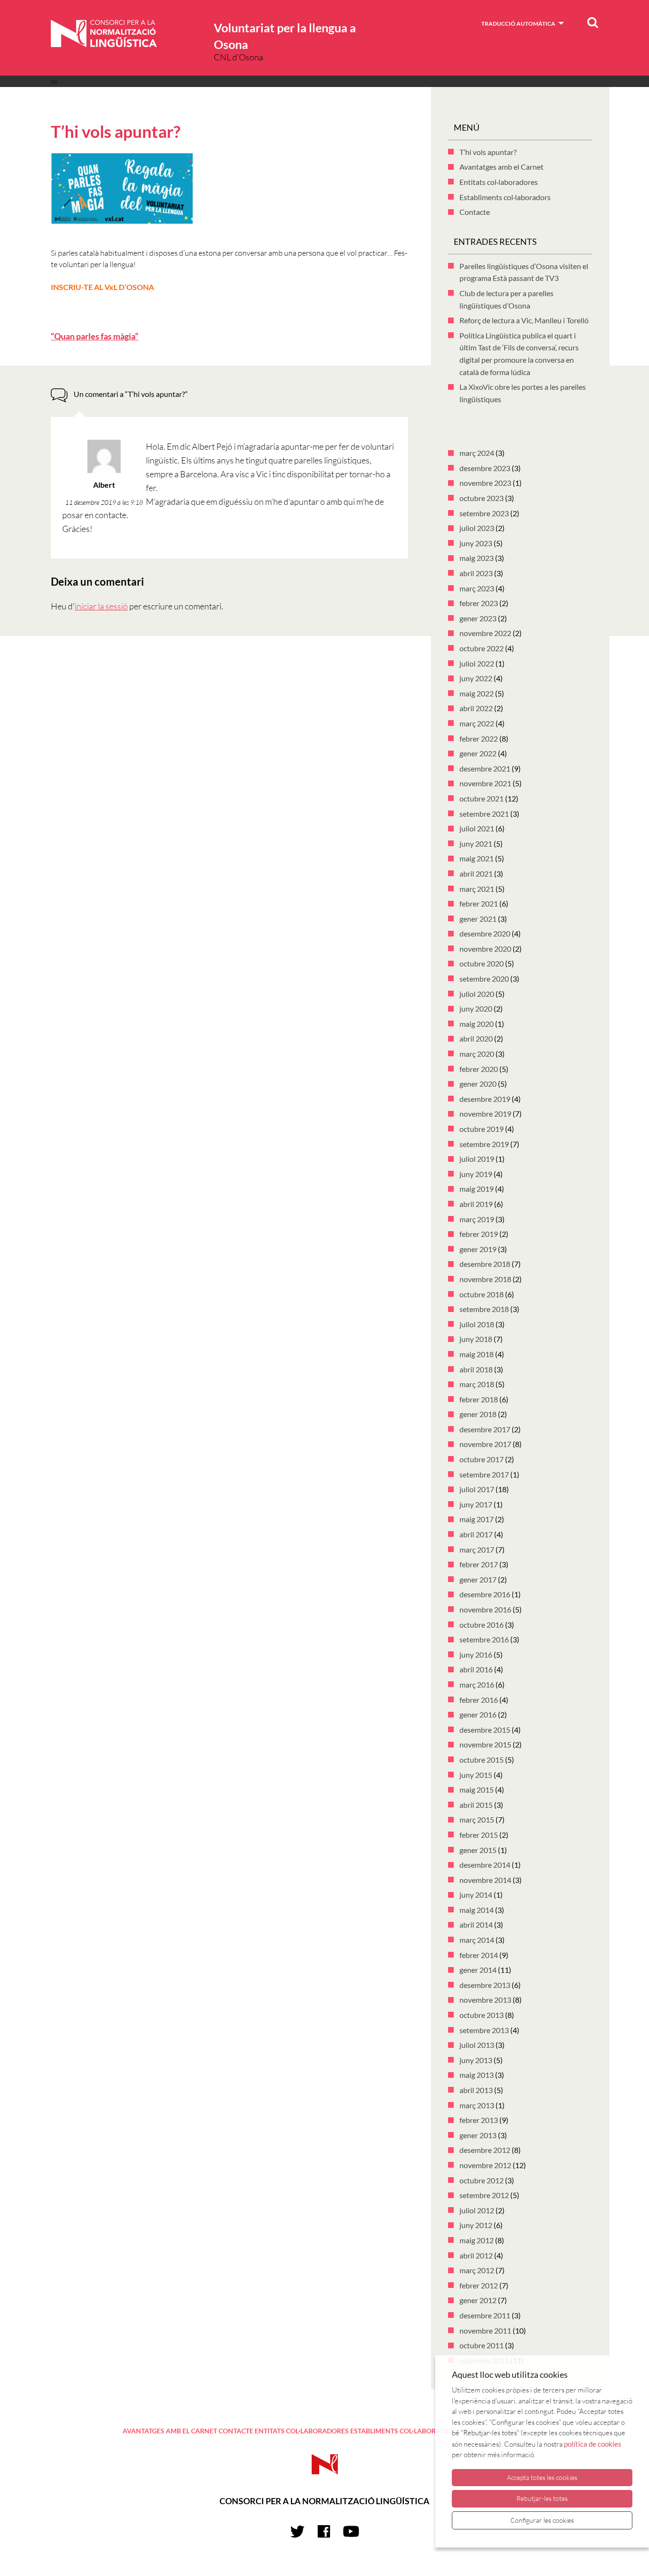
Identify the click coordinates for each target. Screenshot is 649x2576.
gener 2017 (478, 1579)
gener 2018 (478, 1414)
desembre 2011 (485, 2315)
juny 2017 (476, 1504)
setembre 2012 (484, 2195)
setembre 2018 (484, 1309)
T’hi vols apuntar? (488, 152)
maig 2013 (477, 2075)
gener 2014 (478, 1970)
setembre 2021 (484, 814)
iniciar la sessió (101, 606)
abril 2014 (476, 1925)
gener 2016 (478, 1714)
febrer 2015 (479, 1835)
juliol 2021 (477, 828)
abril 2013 (476, 2090)
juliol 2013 (477, 2045)
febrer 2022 (479, 738)
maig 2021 (477, 858)
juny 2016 (476, 1655)
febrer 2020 (479, 1069)
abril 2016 (476, 1669)
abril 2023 (476, 573)
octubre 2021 (482, 798)
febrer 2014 (479, 1955)
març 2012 (477, 2270)
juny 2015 (476, 1775)
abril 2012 (476, 2255)
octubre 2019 (482, 1129)
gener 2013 (478, 2135)
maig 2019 (477, 1189)
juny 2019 (476, 1174)
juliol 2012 (477, 2210)
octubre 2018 (482, 1294)
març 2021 (477, 889)
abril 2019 (476, 1204)
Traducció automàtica (518, 24)
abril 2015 (476, 1805)
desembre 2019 (485, 1099)
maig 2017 (477, 1519)
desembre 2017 (485, 1429)
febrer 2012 (479, 2285)
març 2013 (477, 2105)
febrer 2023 (479, 603)
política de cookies (593, 2444)
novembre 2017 (485, 1444)
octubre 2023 (482, 498)
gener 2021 (478, 919)
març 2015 (477, 1819)
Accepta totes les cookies (542, 2477)
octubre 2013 (482, 2015)
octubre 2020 (482, 963)
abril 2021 (476, 873)
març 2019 (477, 1219)
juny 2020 (476, 1008)
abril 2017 (476, 1534)
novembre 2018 (485, 1279)
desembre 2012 (485, 2150)
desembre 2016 (485, 1594)
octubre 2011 (482, 2345)
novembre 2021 (485, 783)
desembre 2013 (485, 1985)
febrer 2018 (479, 1399)
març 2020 (477, 1054)
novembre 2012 (485, 2165)
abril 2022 (476, 708)
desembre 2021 (485, 768)
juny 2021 (476, 844)
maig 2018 (477, 1354)
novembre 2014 (485, 1880)
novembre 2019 (485, 1114)
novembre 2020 (485, 949)
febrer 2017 (479, 1564)
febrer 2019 (479, 1234)
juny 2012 (476, 2225)
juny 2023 (476, 543)
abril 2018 (476, 1369)
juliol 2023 (477, 528)
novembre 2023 (485, 483)
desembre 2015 (485, 1730)
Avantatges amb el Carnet (501, 167)
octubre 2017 (482, 1459)
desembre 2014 (485, 1865)
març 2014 (477, 1940)
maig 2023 (477, 558)
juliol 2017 (477, 1489)
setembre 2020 (484, 979)
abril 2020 (476, 1038)
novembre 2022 (485, 633)
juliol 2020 (477, 994)
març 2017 (477, 1549)
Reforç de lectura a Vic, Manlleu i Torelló (524, 320)
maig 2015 (477, 1790)
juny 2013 (476, 2060)
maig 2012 (477, 2240)
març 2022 (477, 723)
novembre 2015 (485, 1744)
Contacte (475, 212)
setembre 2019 (484, 1144)
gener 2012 (478, 2300)
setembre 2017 (484, 1474)
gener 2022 (478, 753)
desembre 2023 (485, 468)
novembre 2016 (485, 1609)
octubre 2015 (482, 1760)
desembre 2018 (485, 1264)
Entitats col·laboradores (499, 182)
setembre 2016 (484, 1639)
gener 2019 (478, 1249)
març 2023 (477, 588)
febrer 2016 (479, 1700)
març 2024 (477, 453)
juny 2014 (476, 1895)
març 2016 (477, 1684)
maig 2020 (477, 1024)
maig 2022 (477, 693)
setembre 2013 (484, 2030)
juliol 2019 (477, 1159)
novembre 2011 (485, 2330)
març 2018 (477, 1384)
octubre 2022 (482, 648)
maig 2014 (477, 1910)
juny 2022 (476, 678)
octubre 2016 (482, 1625)
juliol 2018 (477, 1324)
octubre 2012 (482, 2180)
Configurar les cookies (542, 2520)
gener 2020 (478, 1084)
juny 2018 (476, 1339)
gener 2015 (478, 1850)
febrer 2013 (479, 2120)
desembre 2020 (485, 933)
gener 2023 (478, 618)
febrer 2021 (479, 903)
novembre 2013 (485, 2000)
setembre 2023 (484, 513)
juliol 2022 (477, 663)
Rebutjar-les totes (542, 2498)
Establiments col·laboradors (505, 197)
